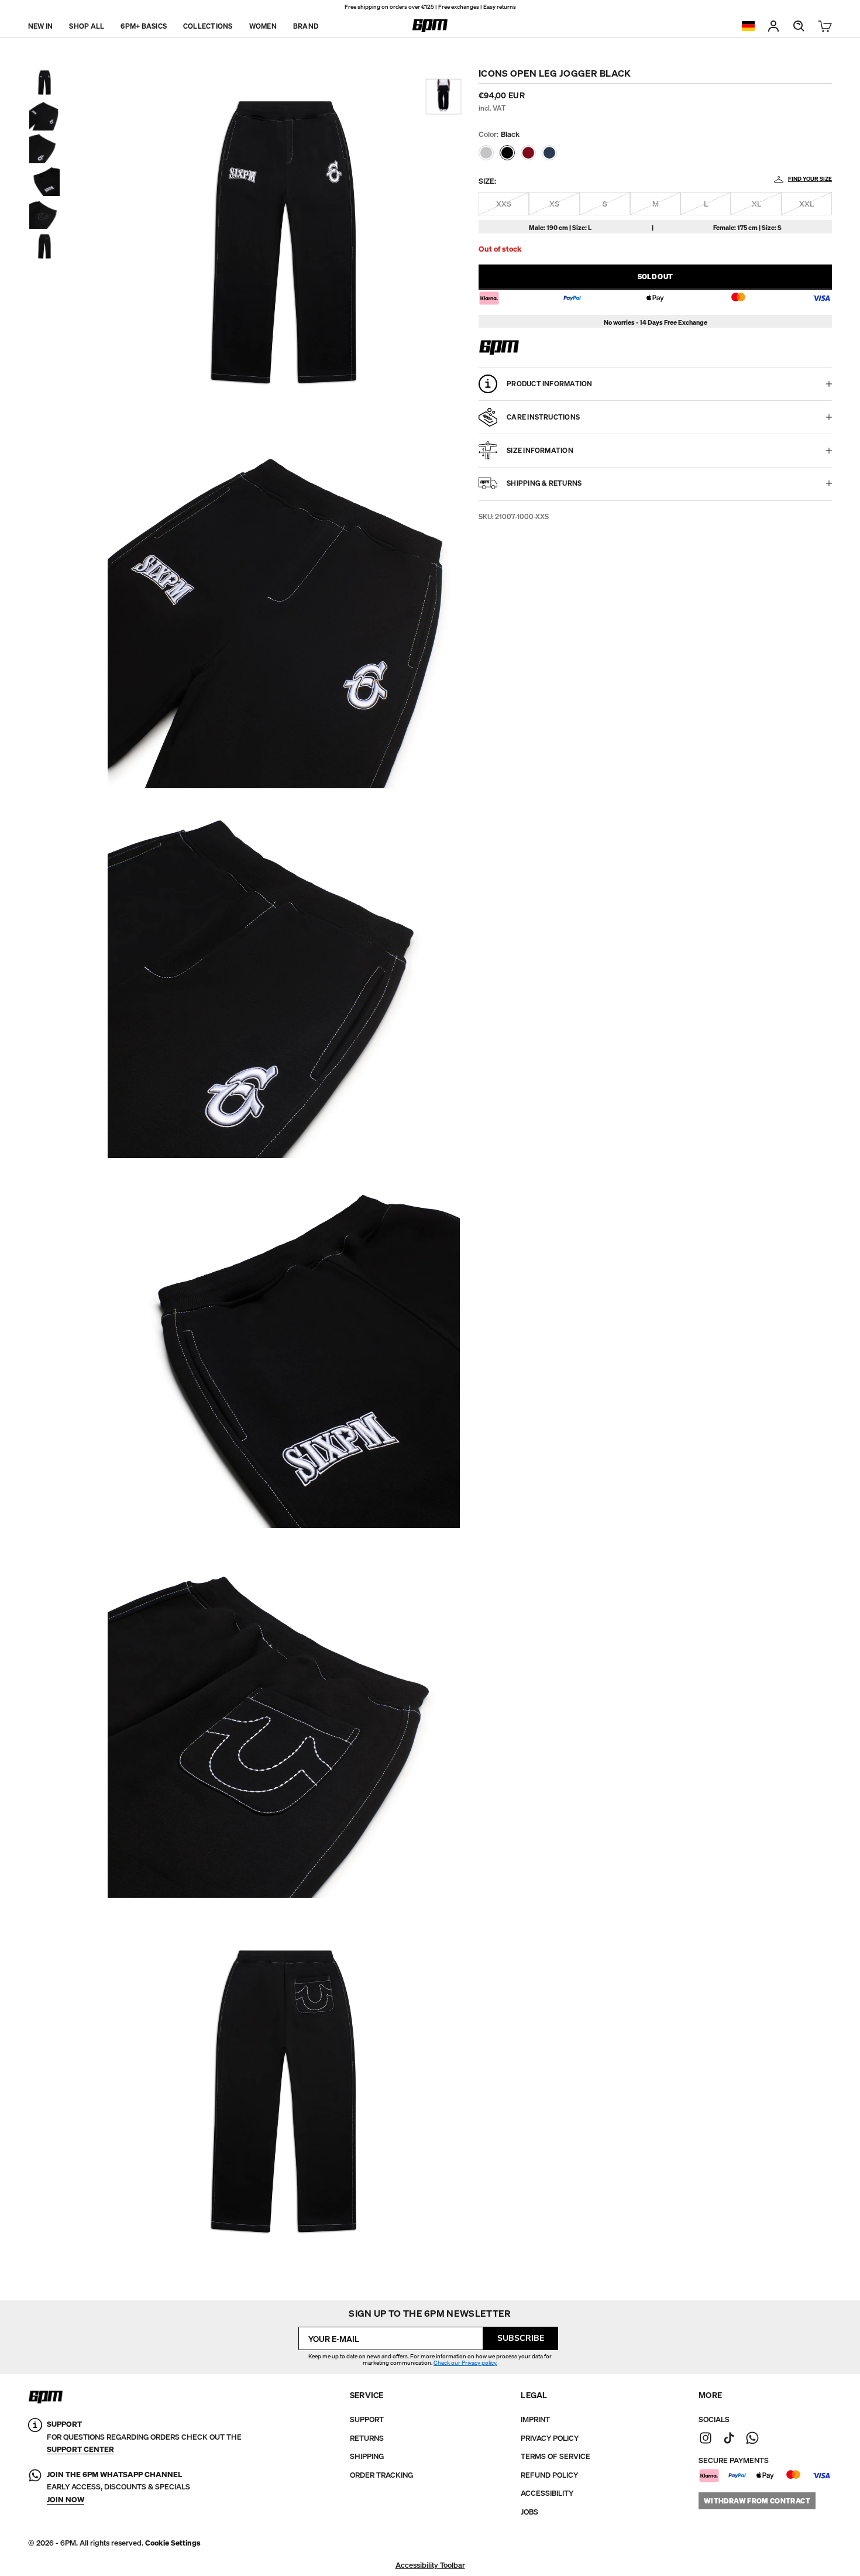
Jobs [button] (529, 2512)
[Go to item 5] (44, 214)
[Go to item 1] (44, 83)
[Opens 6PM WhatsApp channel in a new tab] (752, 2438)
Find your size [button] (810, 179)
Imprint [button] (535, 2419)
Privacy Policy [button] (550, 2438)
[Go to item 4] (44, 181)
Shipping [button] (367, 2456)
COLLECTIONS (208, 25)
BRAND (306, 25)
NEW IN (40, 25)
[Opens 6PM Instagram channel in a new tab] (706, 2438)
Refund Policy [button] (549, 2475)
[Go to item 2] (44, 115)
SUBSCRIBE (521, 2338)
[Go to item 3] (44, 148)
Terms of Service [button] (555, 2456)
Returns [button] (367, 2438)
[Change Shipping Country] (748, 26)
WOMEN (263, 25)
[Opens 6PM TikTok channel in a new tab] (729, 2438)
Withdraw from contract (757, 2501)
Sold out (656, 277)
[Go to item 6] (44, 246)
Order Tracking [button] (381, 2475)
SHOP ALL (87, 25)
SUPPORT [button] (367, 2419)
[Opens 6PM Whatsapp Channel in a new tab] (35, 2487)
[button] (486, 153)
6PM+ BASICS (144, 25)
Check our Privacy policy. (465, 2363)
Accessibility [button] (547, 2493)
